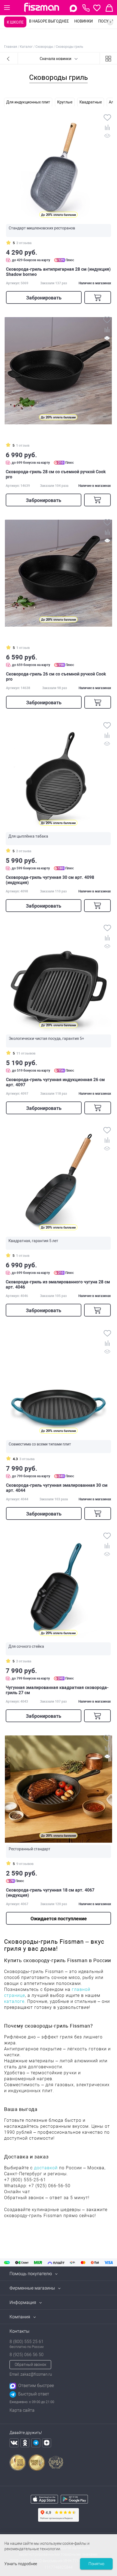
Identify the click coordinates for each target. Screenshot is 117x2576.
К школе (15, 22)
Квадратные (91, 102)
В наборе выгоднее (49, 21)
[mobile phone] (86, 8)
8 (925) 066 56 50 (27, 2355)
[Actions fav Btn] (97, 8)
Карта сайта (22, 2410)
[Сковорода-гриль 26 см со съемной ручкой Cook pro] (59, 573)
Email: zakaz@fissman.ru (31, 2374)
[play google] (74, 2500)
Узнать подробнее (21, 2564)
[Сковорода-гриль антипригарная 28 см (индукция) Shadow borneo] (59, 168)
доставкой (46, 2168)
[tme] (36, 2443)
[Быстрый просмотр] (107, 137)
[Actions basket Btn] (109, 8)
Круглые (65, 102)
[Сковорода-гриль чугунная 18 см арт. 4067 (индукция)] (59, 1789)
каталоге (14, 2001)
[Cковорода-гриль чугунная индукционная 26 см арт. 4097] (59, 979)
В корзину (98, 297)
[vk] (14, 2443)
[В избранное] (107, 118)
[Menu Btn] (7, 8)
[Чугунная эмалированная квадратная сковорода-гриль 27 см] (58, 1587)
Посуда (106, 21)
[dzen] (47, 2443)
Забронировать (44, 298)
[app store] (44, 2500)
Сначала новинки (56, 59)
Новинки (84, 21)
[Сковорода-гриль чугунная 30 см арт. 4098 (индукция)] (58, 776)
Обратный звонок (30, 2365)
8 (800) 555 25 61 (27, 2342)
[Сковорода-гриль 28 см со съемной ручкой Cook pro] (58, 371)
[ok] (25, 2443)
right (110, 22)
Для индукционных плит (28, 102)
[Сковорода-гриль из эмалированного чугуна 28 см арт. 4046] (58, 1181)
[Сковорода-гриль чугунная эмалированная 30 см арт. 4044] (59, 1384)
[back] (9, 58)
